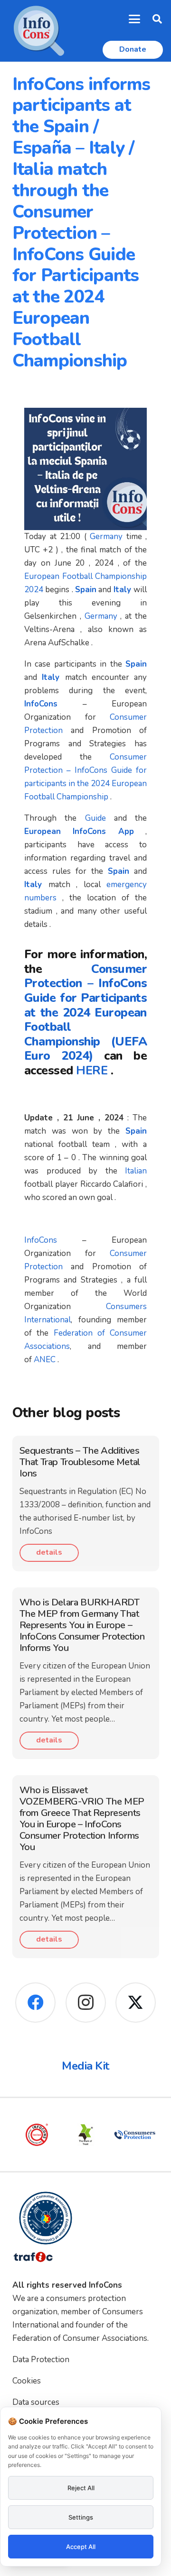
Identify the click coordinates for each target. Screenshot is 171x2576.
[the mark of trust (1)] (47, 2135)
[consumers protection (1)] (96, 2135)
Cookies (27, 2381)
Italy (122, 590)
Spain (86, 590)
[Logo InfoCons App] (39, 31)
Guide (95, 818)
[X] (136, 2003)
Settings (81, 2517)
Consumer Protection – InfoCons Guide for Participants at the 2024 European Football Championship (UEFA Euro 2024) (85, 1013)
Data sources (36, 2402)
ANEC (45, 1360)
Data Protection (41, 2360)
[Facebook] (35, 2003)
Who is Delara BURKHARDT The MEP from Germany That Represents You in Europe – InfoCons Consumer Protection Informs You (82, 1625)
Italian (136, 1171)
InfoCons (41, 1240)
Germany (106, 536)
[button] (135, 19)
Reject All (81, 2488)
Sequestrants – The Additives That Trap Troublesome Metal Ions (80, 1462)
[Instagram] (86, 2003)
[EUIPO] (145, 2135)
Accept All (81, 2547)
